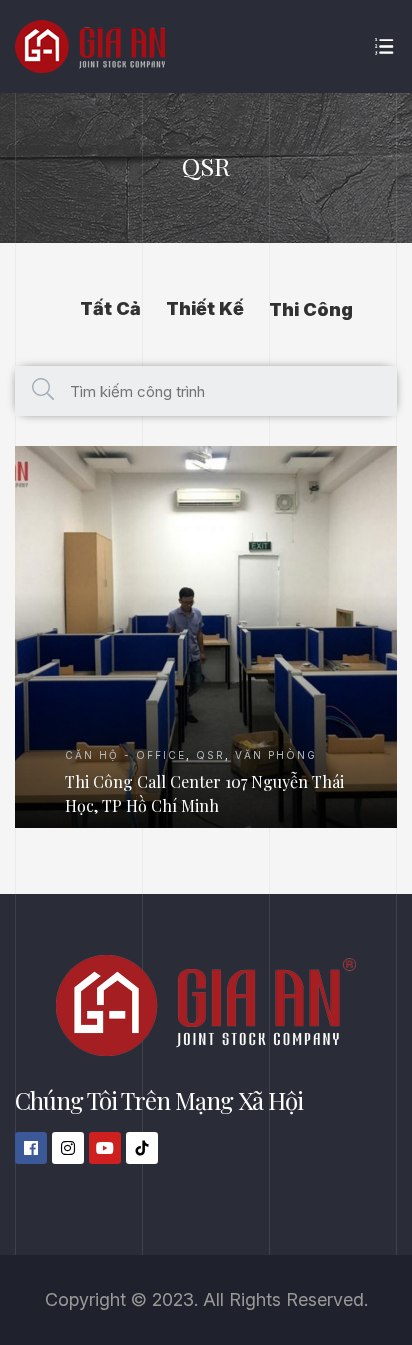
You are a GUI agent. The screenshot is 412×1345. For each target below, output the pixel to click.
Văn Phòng (276, 755)
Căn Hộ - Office (125, 755)
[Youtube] (105, 1148)
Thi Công (311, 309)
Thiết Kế (205, 308)
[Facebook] (31, 1148)
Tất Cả (110, 308)
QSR (210, 755)
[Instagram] (68, 1148)
